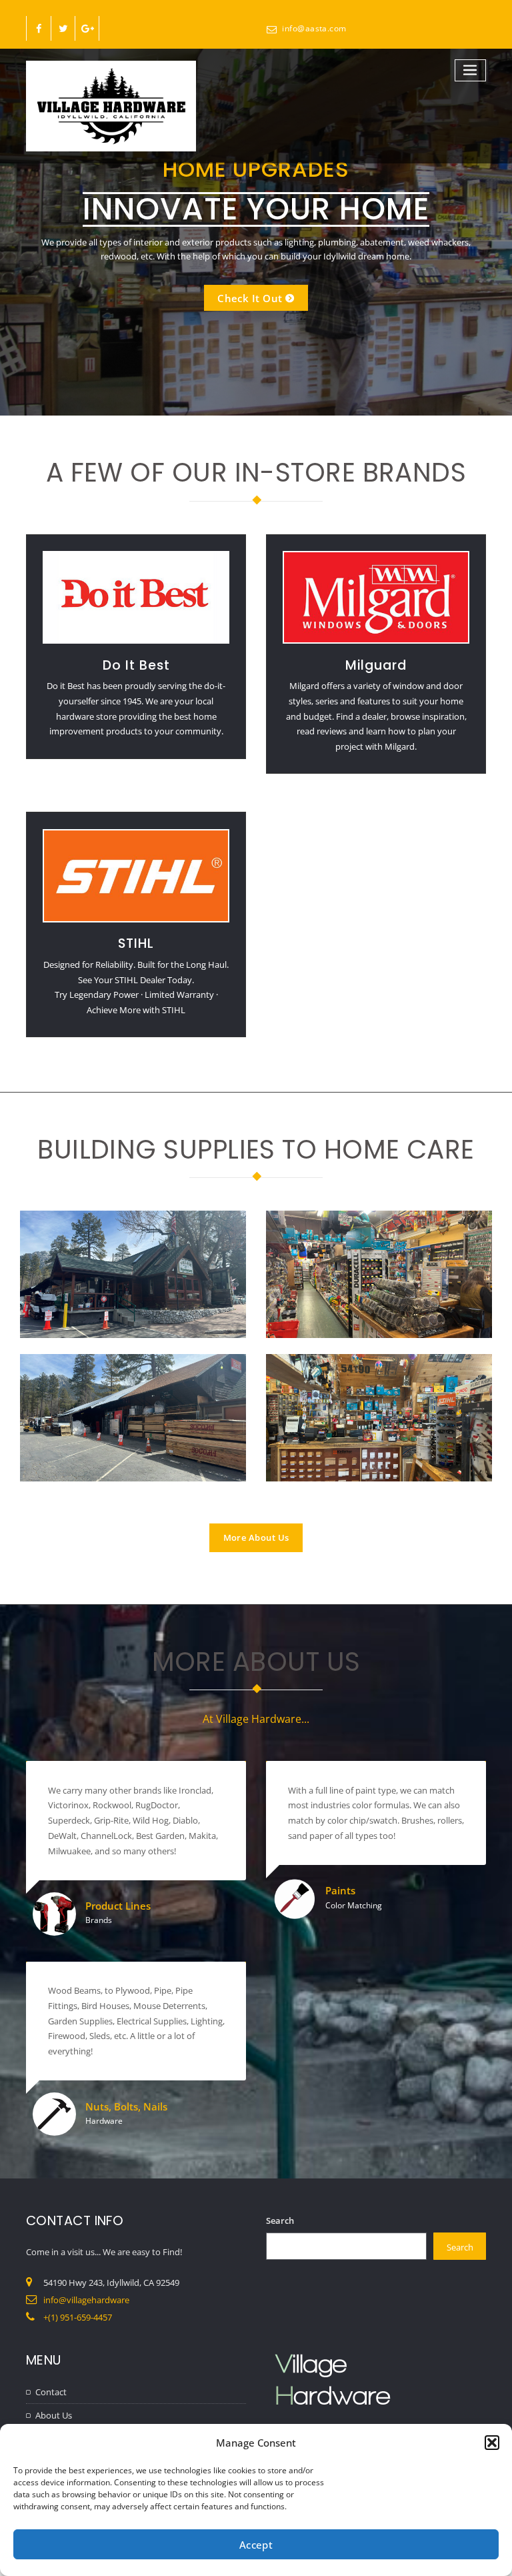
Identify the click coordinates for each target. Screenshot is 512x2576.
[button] (492, 2443)
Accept (256, 2545)
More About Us (256, 1537)
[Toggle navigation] (471, 70)
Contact (51, 2392)
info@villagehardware (86, 2300)
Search (280, 2220)
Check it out (250, 297)
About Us (54, 2415)
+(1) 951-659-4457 (78, 2317)
